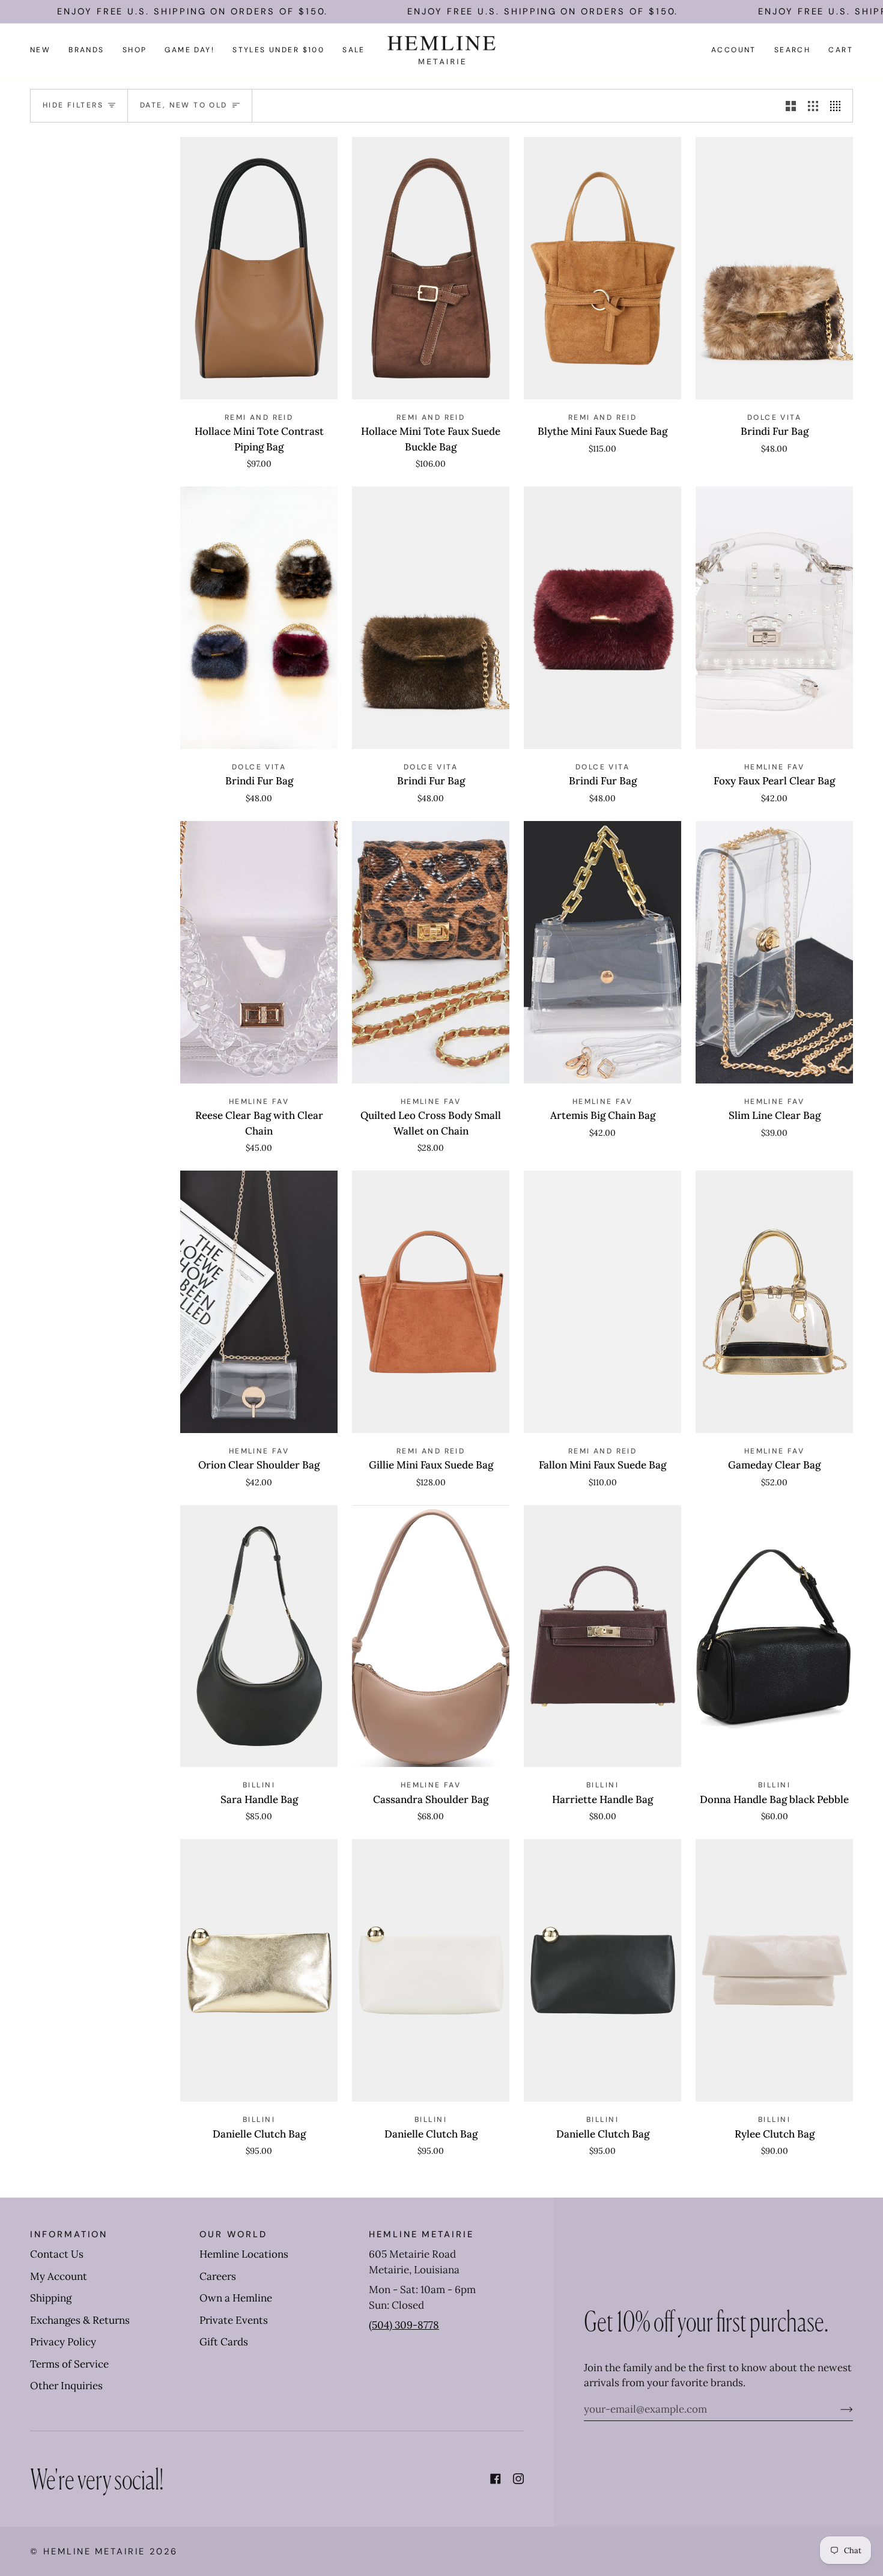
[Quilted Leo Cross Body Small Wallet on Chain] (431, 952)
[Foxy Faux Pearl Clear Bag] (774, 618)
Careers (218, 2276)
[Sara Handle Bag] (259, 1636)
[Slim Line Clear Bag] (774, 952)
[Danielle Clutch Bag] (259, 1970)
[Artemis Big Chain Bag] (602, 952)
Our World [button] (233, 2234)
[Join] (837, 2409)
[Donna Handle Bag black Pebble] (774, 1636)
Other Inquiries (66, 2386)
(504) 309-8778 (404, 2325)
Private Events (234, 2320)
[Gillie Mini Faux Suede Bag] (431, 1302)
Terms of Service (69, 2364)
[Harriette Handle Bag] (602, 1636)
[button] (86, 50)
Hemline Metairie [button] (421, 2234)
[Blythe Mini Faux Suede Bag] (602, 268)
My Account (59, 2276)
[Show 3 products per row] (813, 106)
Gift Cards (224, 2342)
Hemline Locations (244, 2254)
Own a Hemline (236, 2298)
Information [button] (69, 2234)
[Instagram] (518, 2479)
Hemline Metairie (94, 2551)
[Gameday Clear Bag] (774, 1302)
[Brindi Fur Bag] (774, 268)
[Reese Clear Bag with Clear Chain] (259, 952)
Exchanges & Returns (80, 2320)
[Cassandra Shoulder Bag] (431, 1636)
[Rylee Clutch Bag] (774, 1970)
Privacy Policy (63, 2342)
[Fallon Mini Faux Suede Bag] (602, 1302)
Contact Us (57, 2254)
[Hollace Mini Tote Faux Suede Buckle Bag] (431, 268)
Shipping (51, 2298)
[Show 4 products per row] (838, 106)
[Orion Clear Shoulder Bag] (259, 1302)
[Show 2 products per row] (791, 106)
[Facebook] (496, 2479)
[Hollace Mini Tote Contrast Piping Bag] (259, 268)
